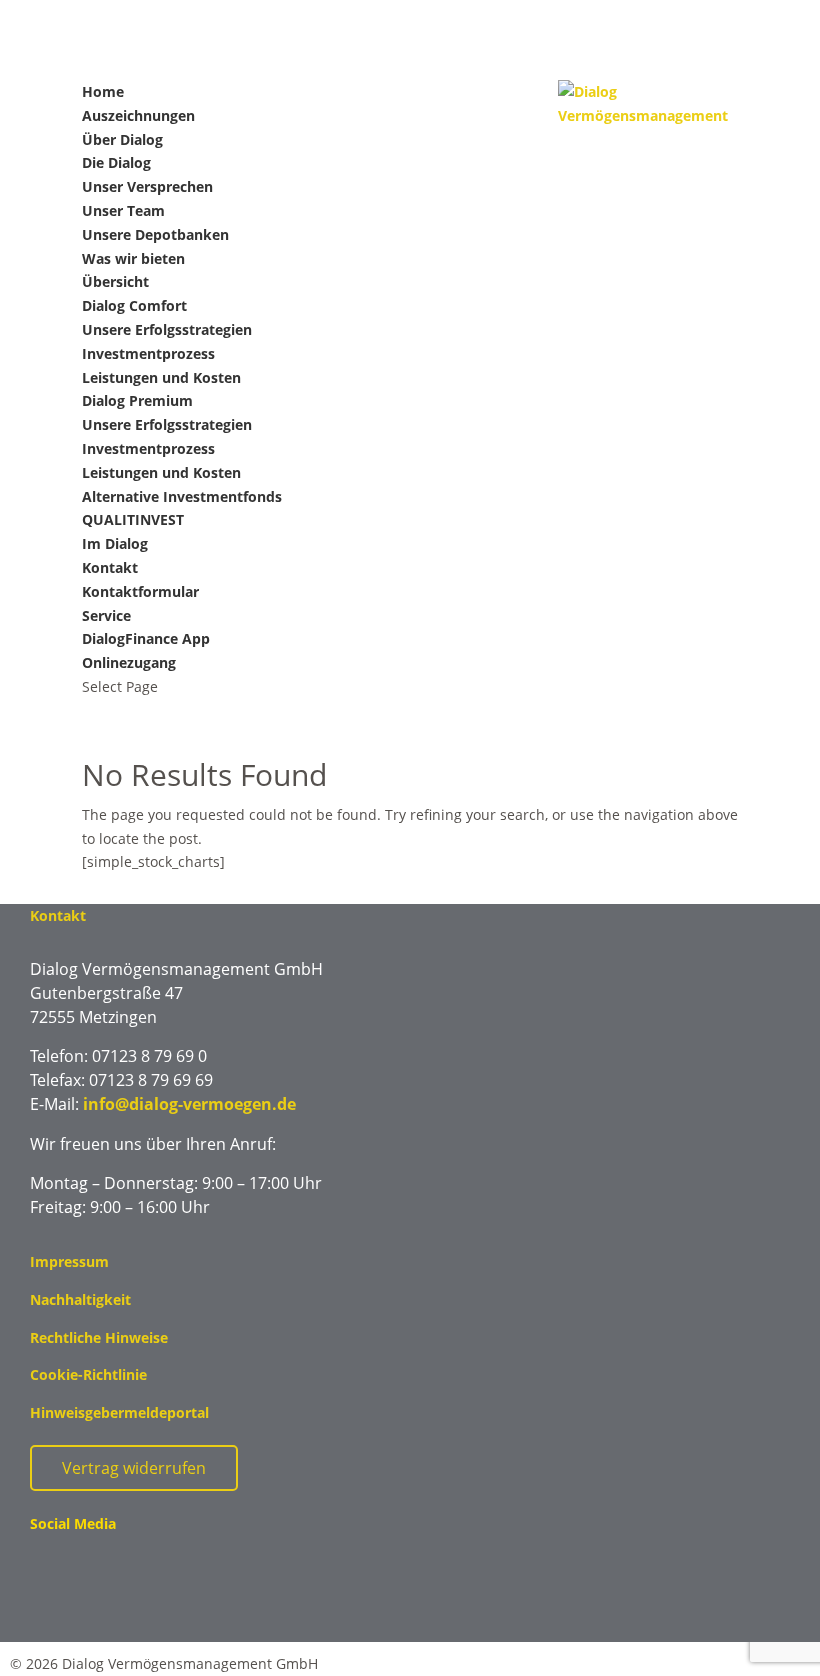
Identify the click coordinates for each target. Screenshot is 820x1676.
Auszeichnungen (138, 115)
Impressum (69, 1261)
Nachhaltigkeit (80, 1299)
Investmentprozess (148, 353)
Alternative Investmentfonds (182, 496)
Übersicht (115, 281)
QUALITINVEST (133, 519)
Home (103, 91)
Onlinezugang (129, 662)
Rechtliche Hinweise (99, 1337)
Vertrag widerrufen (134, 1468)
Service (106, 615)
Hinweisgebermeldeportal (119, 1412)
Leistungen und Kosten (161, 377)
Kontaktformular (140, 591)
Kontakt (110, 567)
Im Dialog (115, 543)
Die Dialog (116, 162)
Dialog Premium (137, 400)
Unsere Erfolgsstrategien (167, 329)
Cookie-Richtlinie (88, 1374)
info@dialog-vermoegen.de (189, 1104)
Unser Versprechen (147, 186)
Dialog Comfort (134, 305)
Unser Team (123, 210)
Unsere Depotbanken (155, 234)
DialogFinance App (146, 638)
